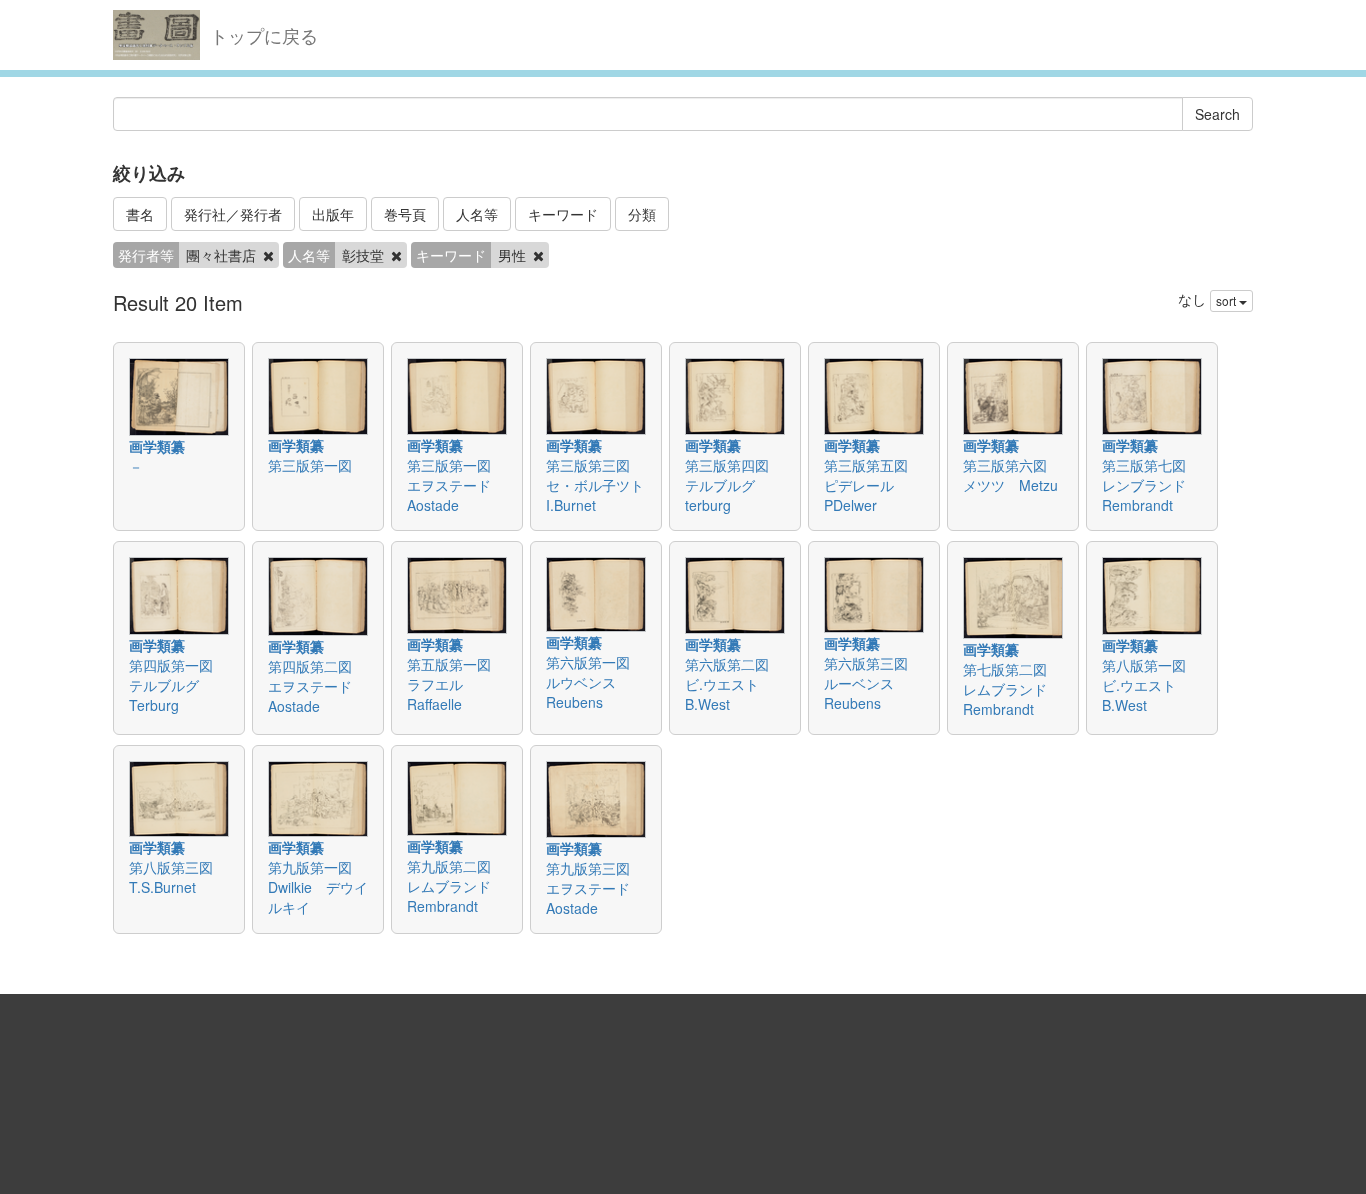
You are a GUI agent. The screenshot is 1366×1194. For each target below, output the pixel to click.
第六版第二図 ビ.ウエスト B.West (734, 684)
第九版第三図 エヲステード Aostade (595, 888)
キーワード (563, 214)
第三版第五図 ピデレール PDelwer (873, 485)
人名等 (477, 214)
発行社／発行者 (233, 214)
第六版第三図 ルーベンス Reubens (873, 683)
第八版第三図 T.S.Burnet (178, 877)
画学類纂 (157, 446)
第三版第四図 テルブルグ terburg (734, 485)
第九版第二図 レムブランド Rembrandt (456, 886)
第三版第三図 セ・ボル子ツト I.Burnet (602, 485)
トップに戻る (264, 35)
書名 (140, 214)
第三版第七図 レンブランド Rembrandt (1151, 485)
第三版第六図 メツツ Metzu (1012, 475)
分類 (642, 214)
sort (1227, 300)
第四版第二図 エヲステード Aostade (317, 686)
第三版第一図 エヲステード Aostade (456, 485)
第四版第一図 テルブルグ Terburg (178, 685)
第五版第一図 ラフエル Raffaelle (456, 684)
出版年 (333, 214)
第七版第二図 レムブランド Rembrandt (1012, 689)
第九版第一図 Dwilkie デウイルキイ (318, 887)
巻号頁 (405, 214)
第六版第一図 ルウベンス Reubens (595, 682)
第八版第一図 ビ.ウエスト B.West (1151, 685)
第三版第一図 (317, 465)
